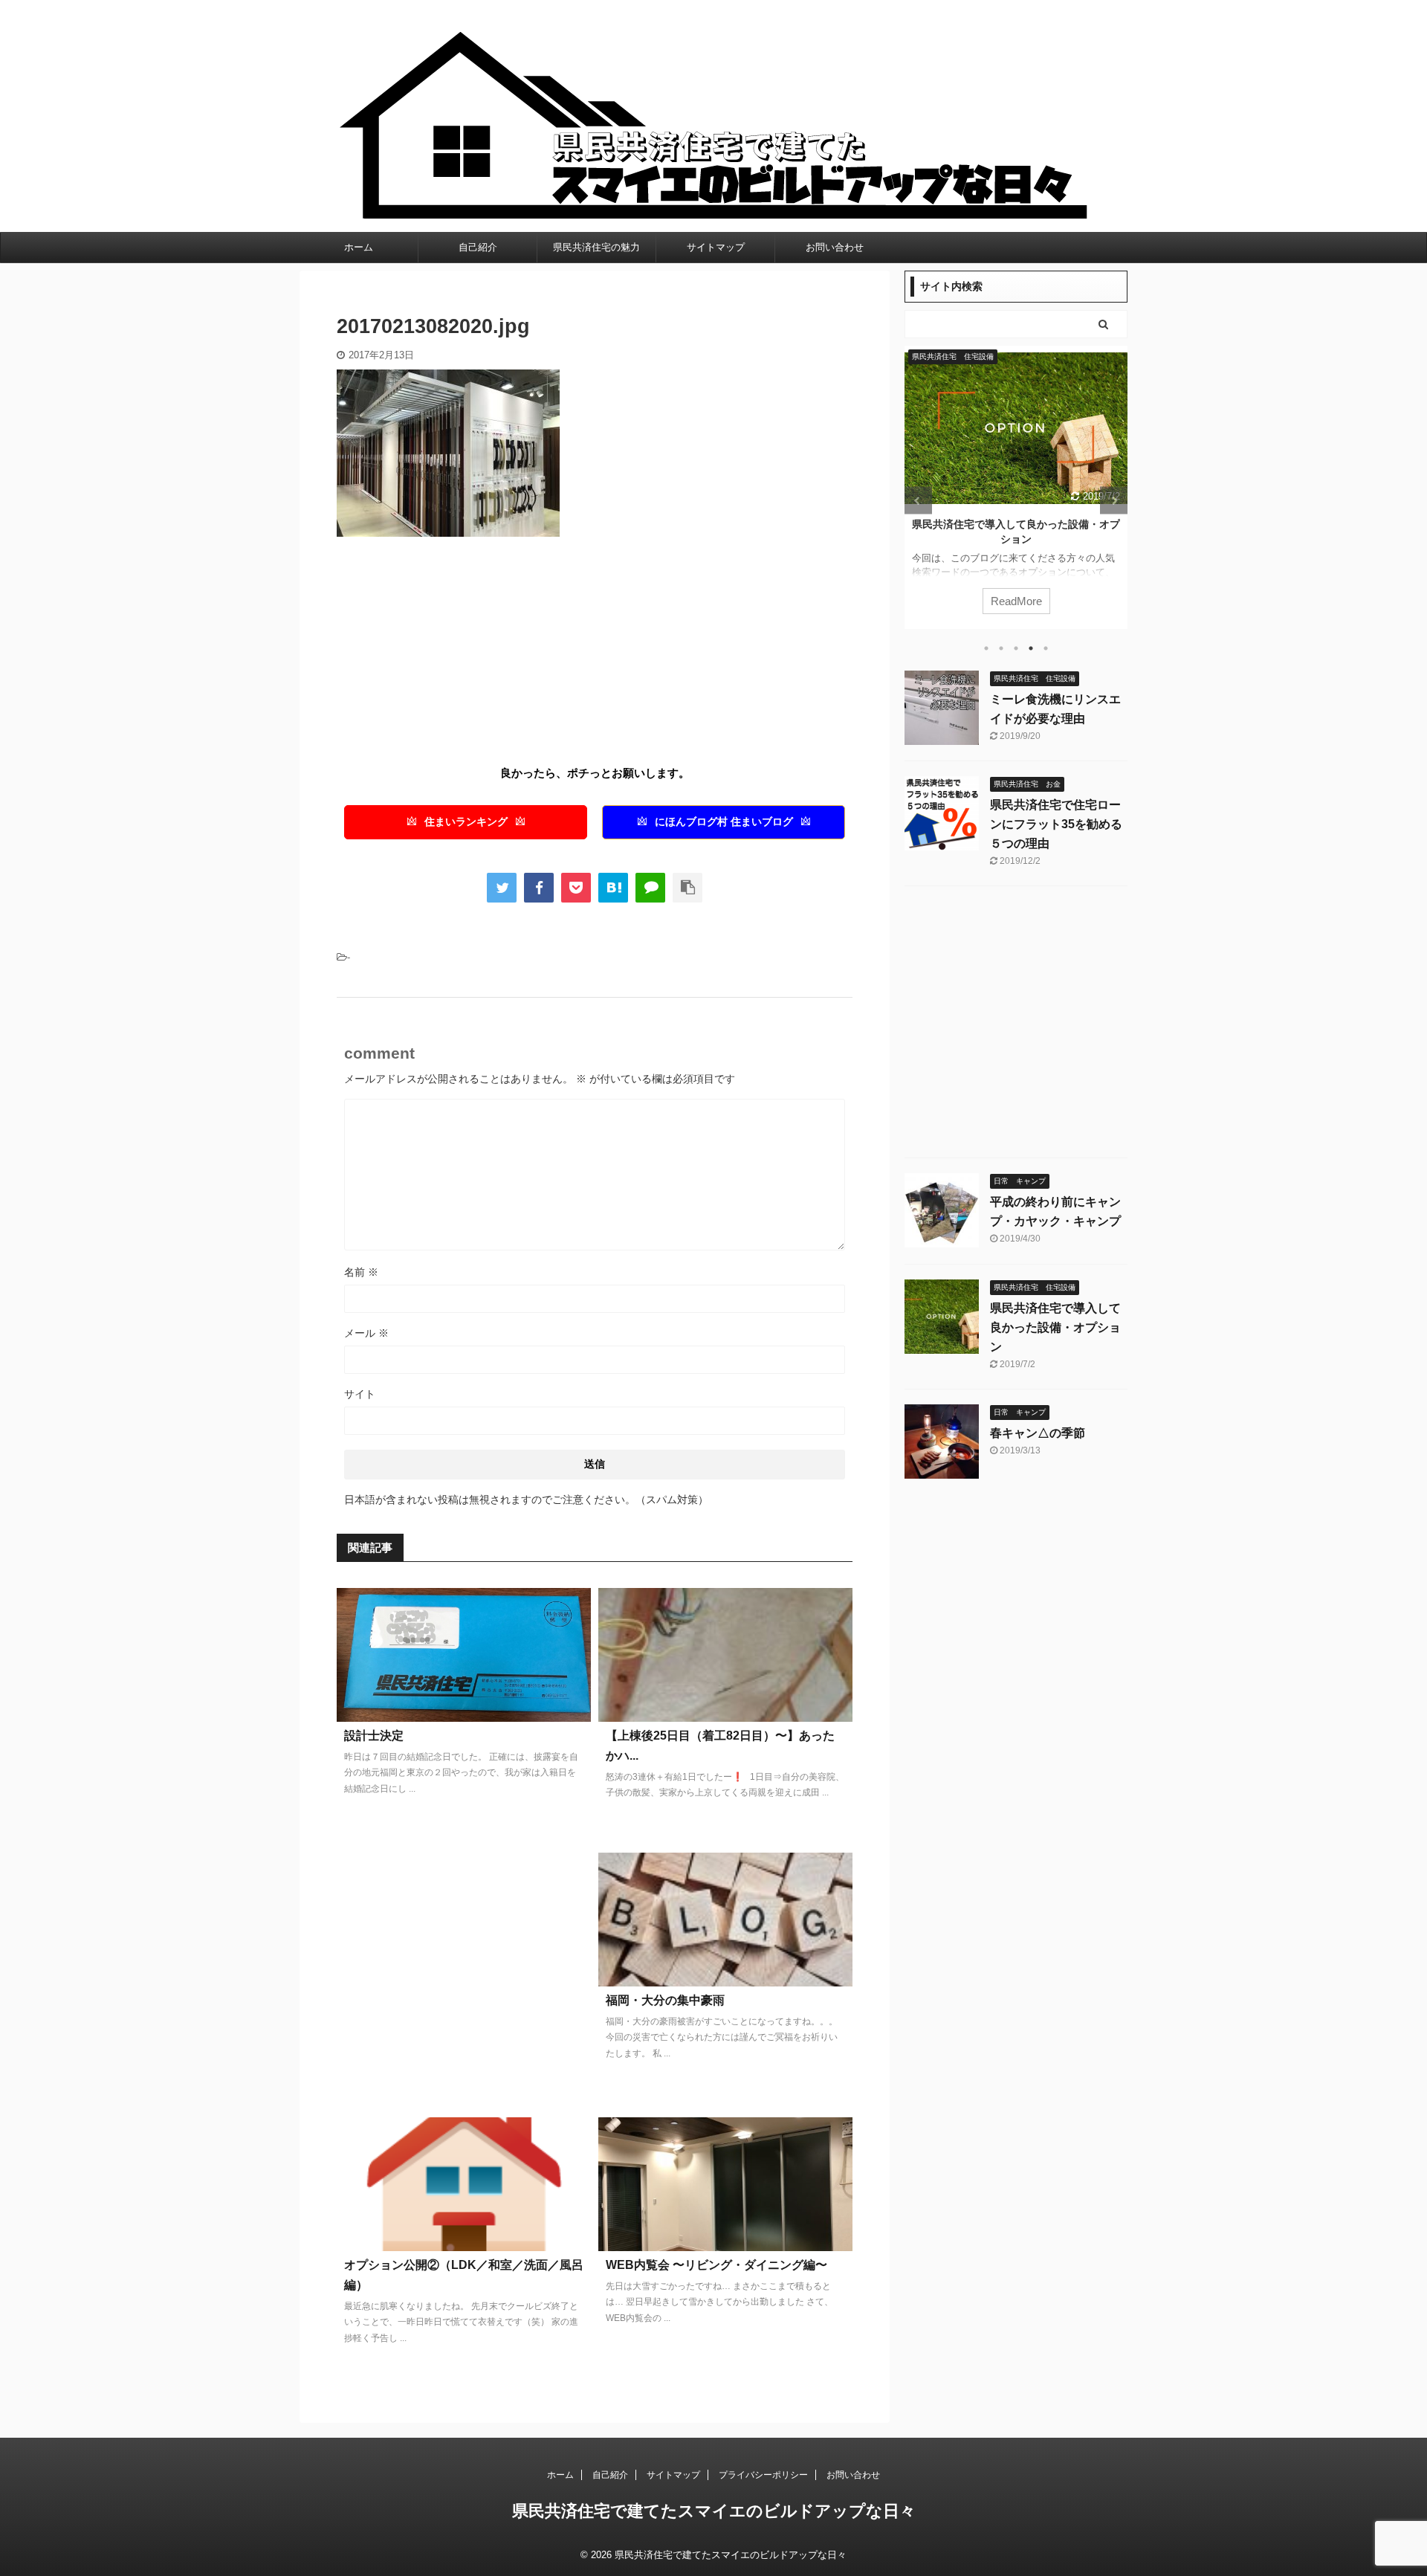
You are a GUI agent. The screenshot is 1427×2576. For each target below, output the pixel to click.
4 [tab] (1031, 648)
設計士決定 (374, 1736)
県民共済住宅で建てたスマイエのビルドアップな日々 (714, 2511)
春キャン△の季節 (1034, 524)
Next (1114, 501)
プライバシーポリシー (763, 2475)
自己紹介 (478, 247)
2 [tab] (1001, 648)
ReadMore (1033, 601)
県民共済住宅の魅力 (596, 247)
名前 (361, 1272)
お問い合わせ (835, 247)
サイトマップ (716, 247)
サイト (360, 1394)
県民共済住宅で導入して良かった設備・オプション (1055, 1327)
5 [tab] (1046, 648)
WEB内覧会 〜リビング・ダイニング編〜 (716, 2265)
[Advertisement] (462, 656)
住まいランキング (466, 822)
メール (366, 1333)
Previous (918, 501)
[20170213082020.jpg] (613, 888)
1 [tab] (986, 648)
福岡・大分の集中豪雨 (665, 2000)
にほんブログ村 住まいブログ (724, 822)
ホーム (359, 247)
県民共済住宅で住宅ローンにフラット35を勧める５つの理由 (1056, 824)
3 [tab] (1016, 648)
